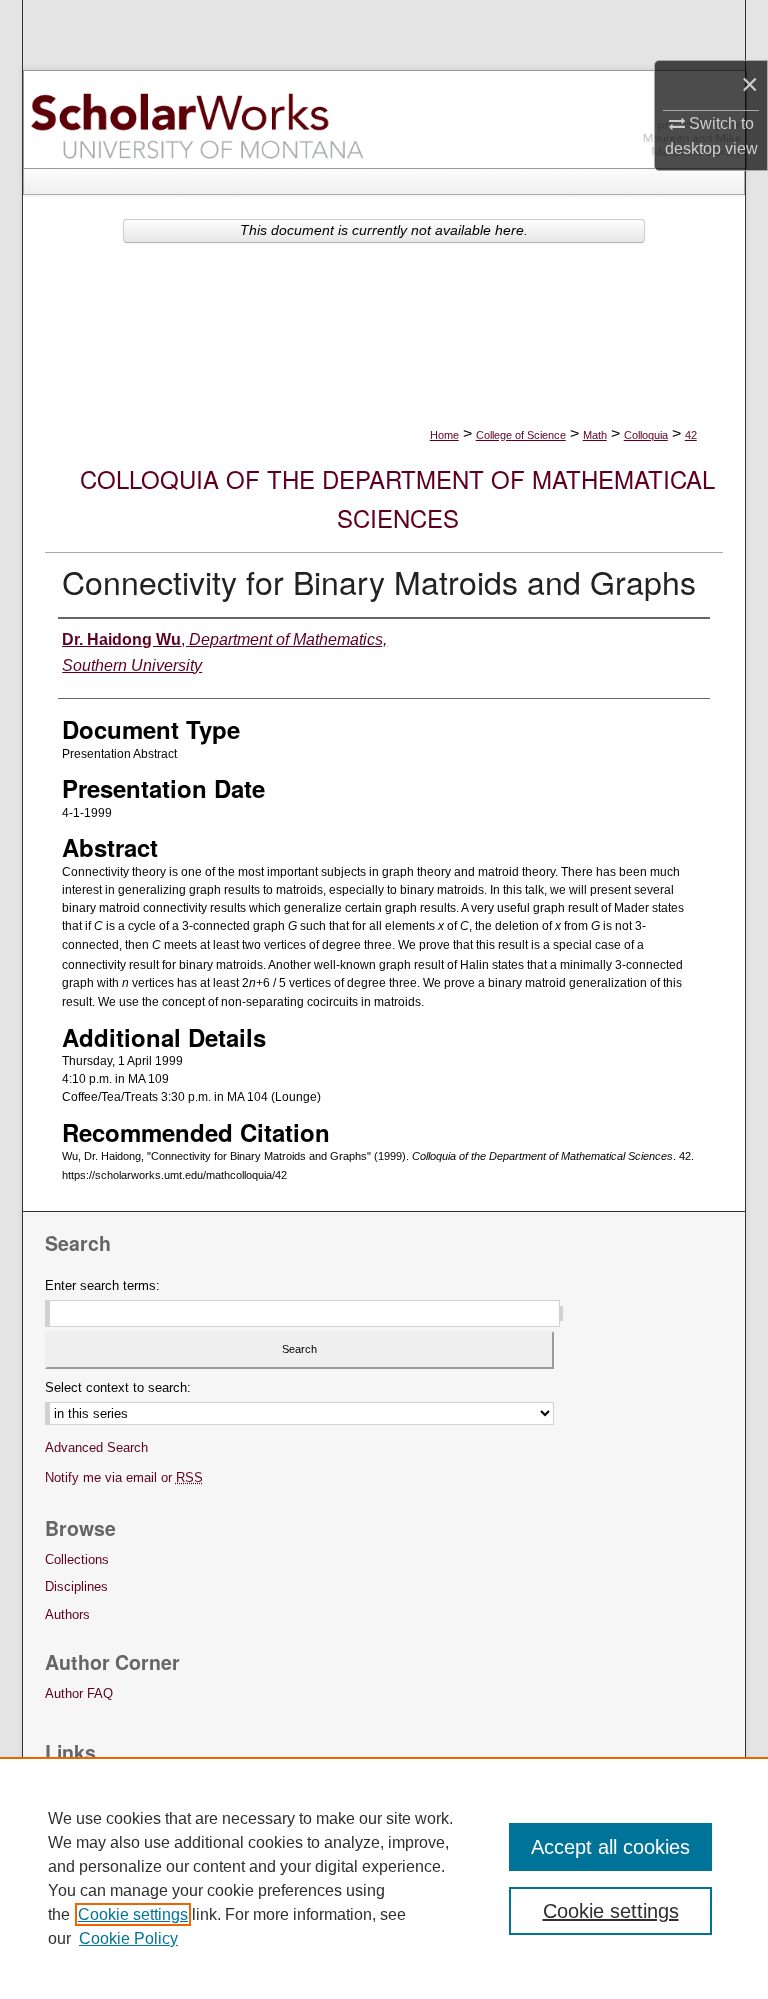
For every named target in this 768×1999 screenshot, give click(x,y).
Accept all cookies (610, 1847)
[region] (384, 1878)
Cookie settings (133, 1914)
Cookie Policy (128, 1938)
